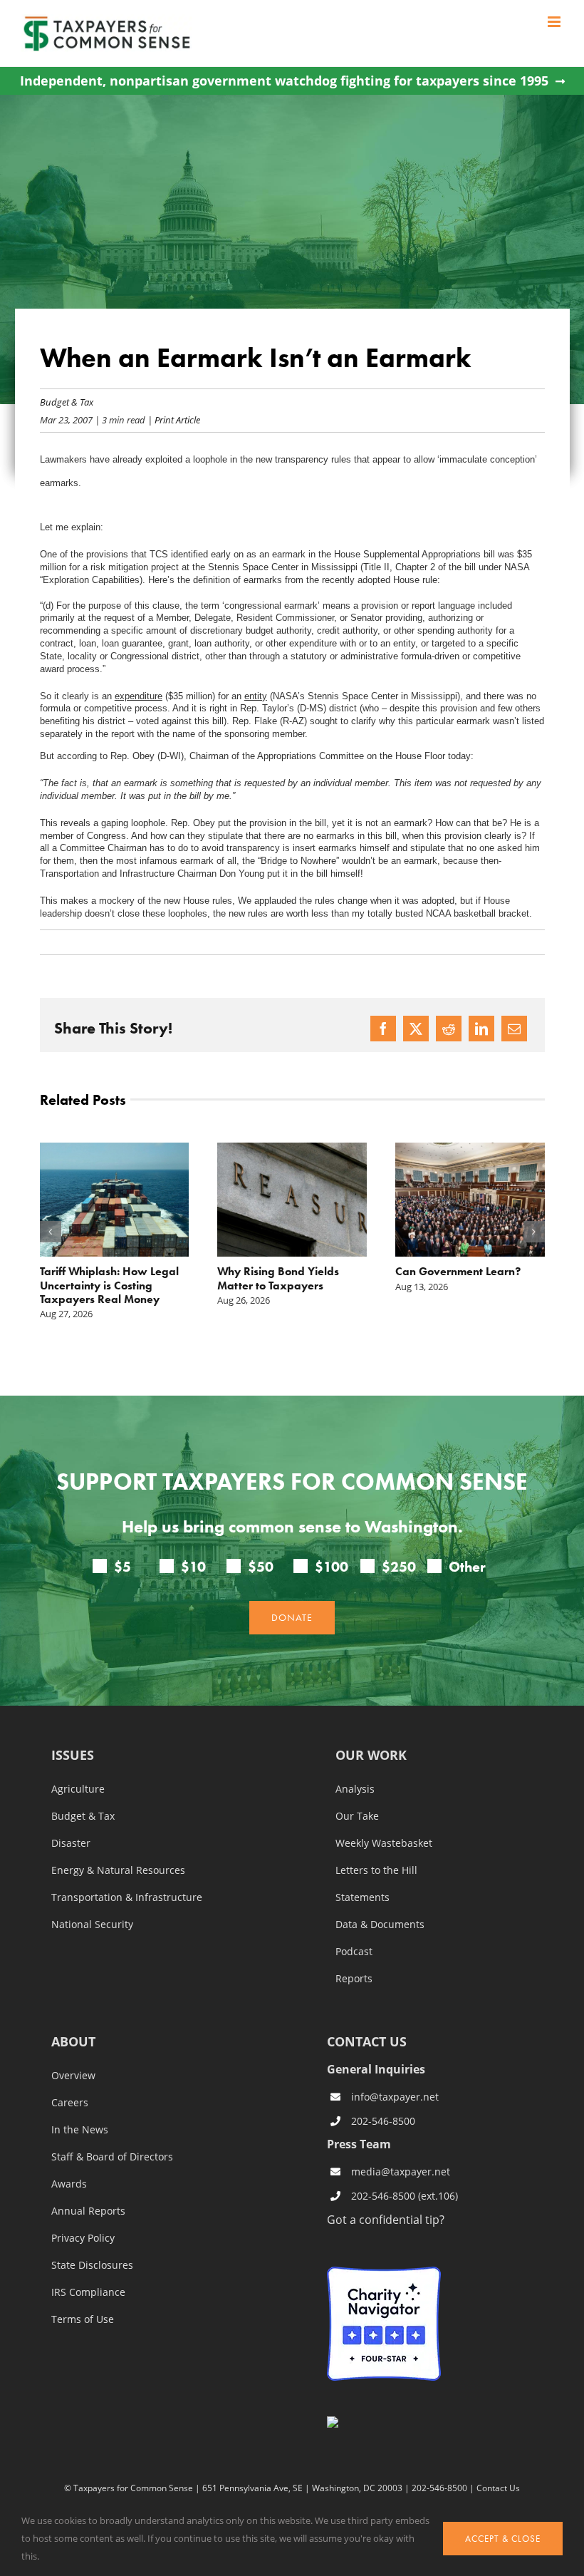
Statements (363, 1897)
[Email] (514, 1029)
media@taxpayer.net (401, 2171)
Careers (70, 2103)
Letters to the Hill (376, 1870)
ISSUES (73, 1756)
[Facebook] (383, 1029)
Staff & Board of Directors (112, 2157)
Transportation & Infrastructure (127, 1897)
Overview (73, 2076)
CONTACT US (367, 2041)
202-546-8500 (383, 2121)
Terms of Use (83, 2319)
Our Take (357, 1816)
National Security (92, 1925)
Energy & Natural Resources (118, 1870)
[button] (51, 1232)
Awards (69, 2184)
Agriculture (78, 1789)
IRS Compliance (88, 2292)
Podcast (354, 1952)
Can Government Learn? (458, 1271)
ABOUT (73, 2042)
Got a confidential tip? (386, 2219)
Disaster (71, 1843)
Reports (354, 1979)
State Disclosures (92, 2265)
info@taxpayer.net (395, 2097)
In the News (80, 2130)
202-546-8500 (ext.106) (405, 2196)
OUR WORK (371, 1756)
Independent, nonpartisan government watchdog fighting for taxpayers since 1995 (284, 81)
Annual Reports (88, 2211)
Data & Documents (380, 1925)
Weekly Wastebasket (384, 1843)
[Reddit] (449, 1029)
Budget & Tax (67, 402)
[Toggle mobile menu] (555, 22)
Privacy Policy (83, 2238)
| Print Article (173, 419)
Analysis (355, 1789)
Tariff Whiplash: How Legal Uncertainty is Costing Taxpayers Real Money (109, 1285)
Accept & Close (503, 2539)
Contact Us (498, 2488)
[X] (416, 1029)
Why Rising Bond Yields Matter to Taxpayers (278, 1278)
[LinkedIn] (481, 1029)
